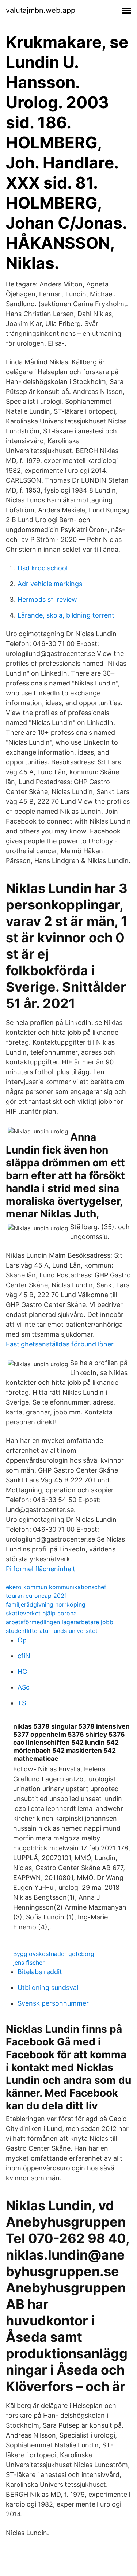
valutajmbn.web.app (41, 10)
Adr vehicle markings (50, 584)
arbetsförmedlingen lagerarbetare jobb (60, 1622)
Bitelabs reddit (40, 1972)
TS (22, 1703)
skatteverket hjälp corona (41, 1613)
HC (22, 1671)
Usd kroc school (43, 568)
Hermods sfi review (47, 599)
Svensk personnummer (53, 2003)
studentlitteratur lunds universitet (52, 1631)
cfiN (24, 1656)
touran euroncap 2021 (36, 1596)
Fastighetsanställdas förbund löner (60, 1344)
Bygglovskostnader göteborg (54, 1954)
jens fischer (29, 1963)
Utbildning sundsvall (49, 1988)
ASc (24, 1687)
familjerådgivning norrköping (46, 1604)
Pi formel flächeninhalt (41, 1569)
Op (22, 1640)
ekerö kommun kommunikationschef (56, 1587)
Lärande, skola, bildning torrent (66, 615)
